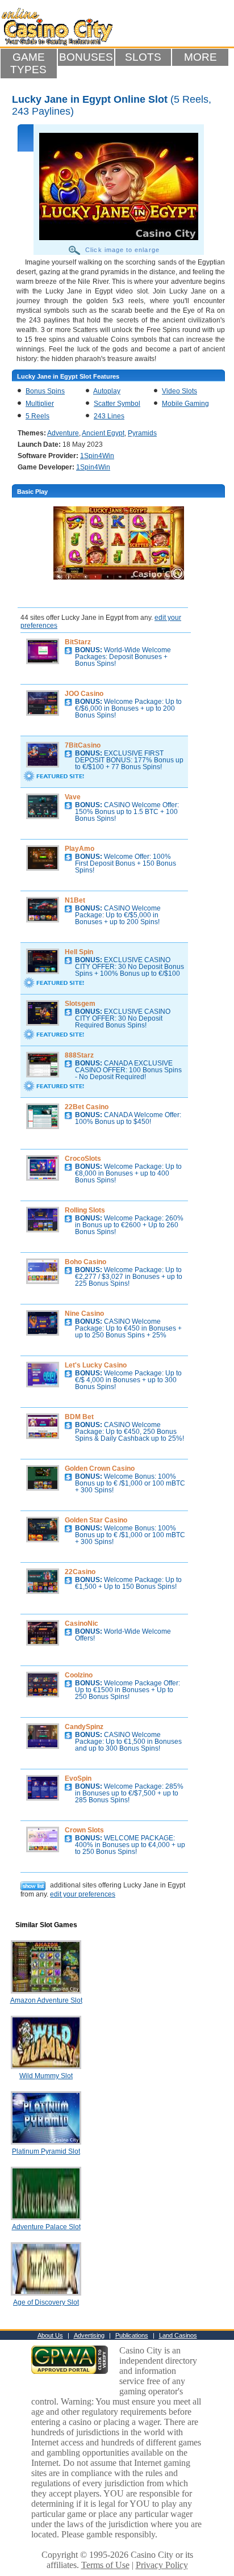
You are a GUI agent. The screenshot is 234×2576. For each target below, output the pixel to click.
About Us (50, 2335)
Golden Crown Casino (100, 1469)
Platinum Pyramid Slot (46, 2151)
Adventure (63, 433)
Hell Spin (79, 952)
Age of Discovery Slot (46, 2302)
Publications (132, 2335)
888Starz (79, 1055)
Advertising (89, 2335)
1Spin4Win (97, 456)
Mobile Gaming (185, 404)
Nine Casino (84, 1314)
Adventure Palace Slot (46, 2227)
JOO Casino (84, 694)
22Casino (80, 1572)
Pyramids (142, 433)
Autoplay (107, 391)
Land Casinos (178, 2335)
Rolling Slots (85, 1210)
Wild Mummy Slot (46, 2076)
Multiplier (40, 404)
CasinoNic (82, 1623)
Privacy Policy (162, 2565)
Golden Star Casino (96, 1520)
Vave (73, 797)
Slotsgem (80, 1004)
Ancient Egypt (103, 433)
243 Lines (109, 416)
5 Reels (37, 416)
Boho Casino (85, 1262)
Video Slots (179, 391)
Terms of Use (105, 2565)
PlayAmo (80, 849)
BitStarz (78, 642)
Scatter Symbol (117, 404)
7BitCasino (83, 745)
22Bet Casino (87, 1107)
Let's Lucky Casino (96, 1365)
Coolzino (79, 1675)
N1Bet (75, 900)
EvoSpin (78, 1778)
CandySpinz (84, 1727)
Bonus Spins (45, 391)
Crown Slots (84, 1830)
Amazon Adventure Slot (46, 2000)
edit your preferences (83, 1894)
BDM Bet (79, 1417)
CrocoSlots (83, 1159)
